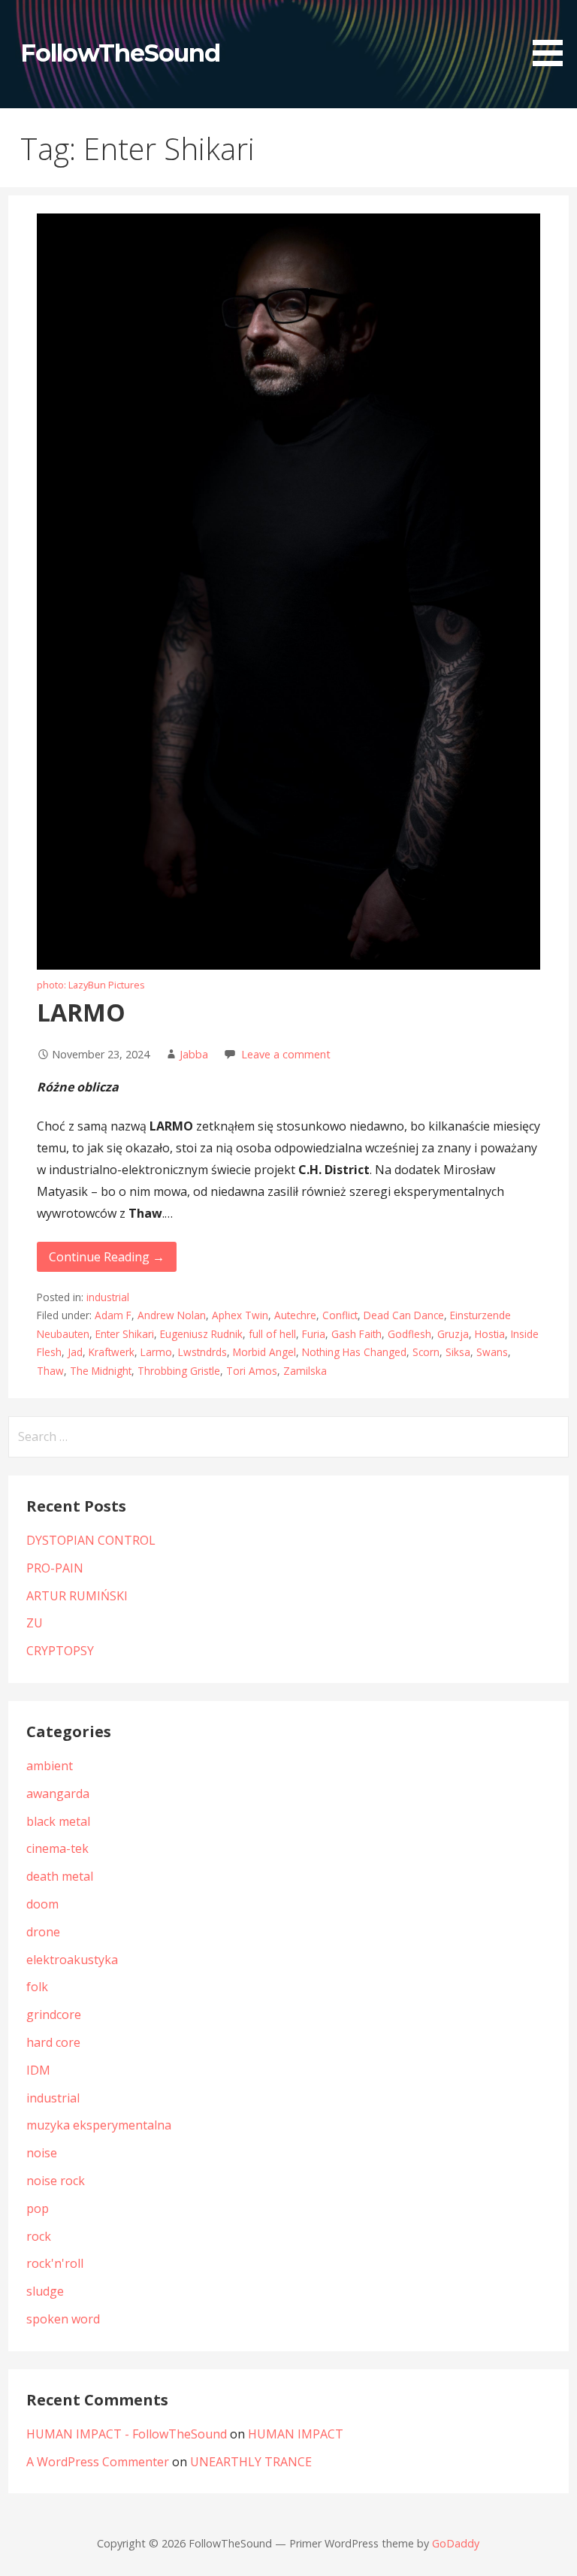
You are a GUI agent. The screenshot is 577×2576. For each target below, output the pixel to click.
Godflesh (409, 1334)
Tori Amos (252, 1371)
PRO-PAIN (55, 1568)
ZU (35, 1623)
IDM (38, 2070)
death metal (60, 1876)
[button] (553, 36)
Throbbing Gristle (179, 1371)
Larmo (156, 1352)
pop (38, 2208)
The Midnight (101, 1371)
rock (39, 2236)
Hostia (490, 1334)
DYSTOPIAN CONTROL (91, 1540)
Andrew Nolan (172, 1315)
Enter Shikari (125, 1334)
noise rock (56, 2181)
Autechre (295, 1315)
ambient (50, 1766)
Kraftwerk (112, 1352)
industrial (108, 1297)
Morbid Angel (264, 1352)
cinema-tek (57, 1848)
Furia (314, 1334)
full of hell (272, 1334)
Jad (75, 1352)
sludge (45, 2291)
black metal (58, 1821)
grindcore (54, 2014)
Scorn (426, 1352)
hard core (53, 2042)
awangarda (58, 1794)
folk (37, 1987)
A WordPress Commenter (98, 2462)
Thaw (50, 1371)
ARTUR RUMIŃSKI (77, 1596)
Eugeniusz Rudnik (201, 1334)
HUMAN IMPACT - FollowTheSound (127, 2434)
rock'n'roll (55, 2263)
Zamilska (305, 1371)
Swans (492, 1352)
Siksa (458, 1352)
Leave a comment (286, 1054)
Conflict (340, 1315)
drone (43, 1932)
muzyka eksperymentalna (99, 2125)
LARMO (81, 1012)
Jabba (194, 1054)
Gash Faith (356, 1334)
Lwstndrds (202, 1352)
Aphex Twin (240, 1315)
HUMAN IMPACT (296, 2434)
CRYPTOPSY (60, 1651)
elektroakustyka (72, 1960)
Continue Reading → (107, 1257)
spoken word (63, 2319)
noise (42, 2153)
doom (42, 1904)
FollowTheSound (121, 53)
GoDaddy (456, 2543)
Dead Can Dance (404, 1315)
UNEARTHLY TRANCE (251, 2462)
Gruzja (453, 1334)
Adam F (113, 1315)
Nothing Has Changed (354, 1352)
